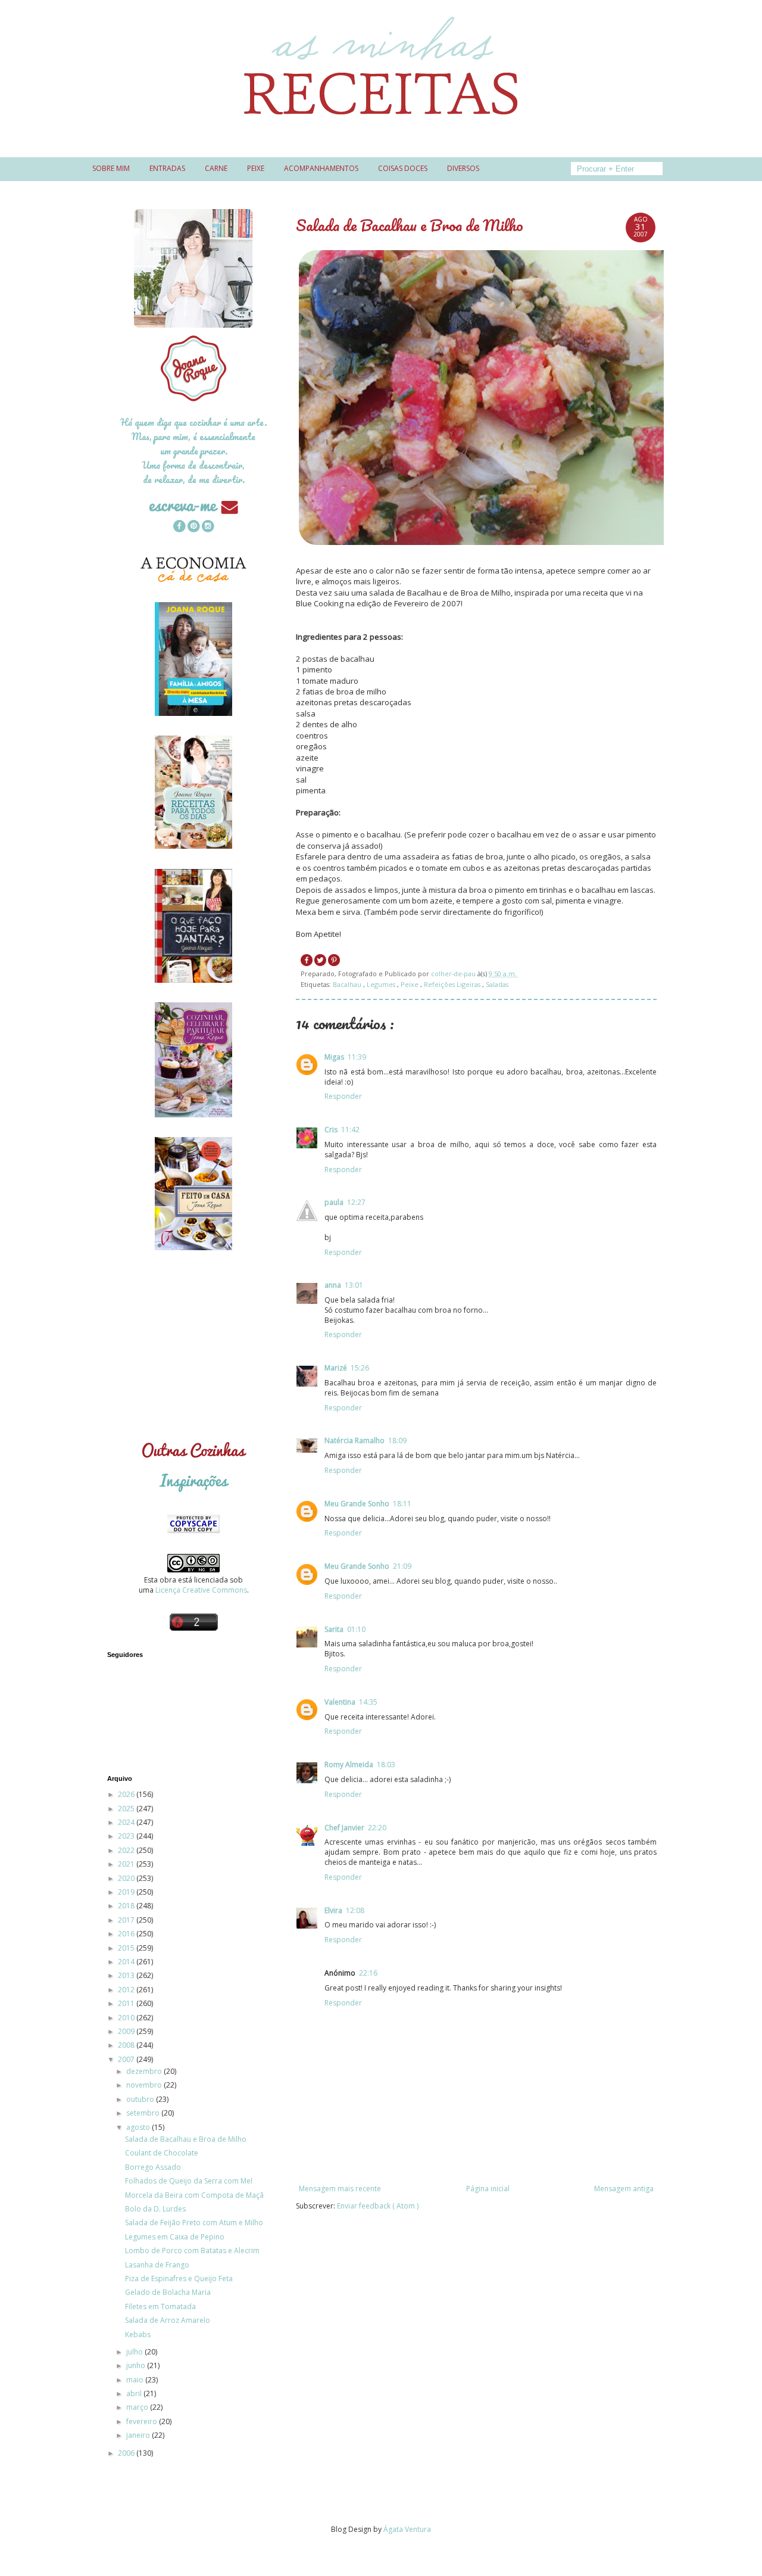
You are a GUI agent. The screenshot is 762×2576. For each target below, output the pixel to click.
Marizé (336, 1368)
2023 (127, 1836)
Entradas (167, 168)
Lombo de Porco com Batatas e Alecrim (192, 2251)
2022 (127, 1850)
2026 (127, 1794)
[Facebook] (179, 527)
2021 (127, 1864)
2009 (127, 2031)
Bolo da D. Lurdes (155, 2209)
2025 (127, 1809)
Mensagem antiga (624, 2189)
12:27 (356, 1202)
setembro (144, 2113)
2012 (127, 1990)
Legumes (382, 984)
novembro (145, 2085)
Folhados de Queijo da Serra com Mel (189, 2181)
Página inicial (488, 2189)
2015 (127, 1948)
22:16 (368, 1973)
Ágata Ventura (407, 2529)
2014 (127, 1962)
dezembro (145, 2071)
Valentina (340, 1702)
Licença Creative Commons (201, 1590)
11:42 (350, 1130)
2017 (127, 1920)
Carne (216, 168)
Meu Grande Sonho (357, 1504)
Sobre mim (111, 168)
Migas (334, 1057)
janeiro (139, 2435)
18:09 (397, 1440)
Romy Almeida (349, 1764)
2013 (127, 1975)
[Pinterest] (193, 527)
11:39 (357, 1057)
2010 (127, 2018)
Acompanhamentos (321, 168)
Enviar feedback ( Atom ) (378, 2206)
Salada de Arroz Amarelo (168, 2320)
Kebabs (138, 2334)
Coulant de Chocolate (162, 2153)
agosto (139, 2127)
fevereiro (143, 2421)
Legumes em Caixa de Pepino (175, 2237)
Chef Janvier (344, 1828)
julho (135, 2352)
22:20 (377, 1828)
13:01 (354, 1285)
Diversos (463, 168)
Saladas (497, 984)
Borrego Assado (153, 2167)
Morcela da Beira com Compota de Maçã (194, 2195)
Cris (331, 1130)
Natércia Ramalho (355, 1440)
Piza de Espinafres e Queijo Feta (179, 2278)
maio (136, 2380)
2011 (127, 2003)
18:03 (386, 1764)
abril (135, 2393)
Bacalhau (348, 984)
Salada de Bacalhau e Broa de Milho (186, 2139)
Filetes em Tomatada (160, 2306)
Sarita (334, 1629)
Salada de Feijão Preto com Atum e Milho (194, 2223)
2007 (127, 2059)
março (138, 2407)
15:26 (360, 1368)
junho (137, 2365)
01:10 (356, 1629)
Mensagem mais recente (340, 2189)
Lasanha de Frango (157, 2265)
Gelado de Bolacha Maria (168, 2292)
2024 (127, 1822)
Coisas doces (403, 168)
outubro (141, 2099)
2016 (127, 1934)
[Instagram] (208, 527)
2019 (127, 1892)
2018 (127, 1906)
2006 (127, 2453)
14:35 (368, 1702)
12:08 (355, 1910)
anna (333, 1285)
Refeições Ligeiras (453, 984)
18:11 (402, 1504)
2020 (127, 1878)
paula (334, 1202)
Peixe (256, 168)
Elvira (333, 1910)
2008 (127, 2045)
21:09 (402, 1566)
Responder (343, 1096)
